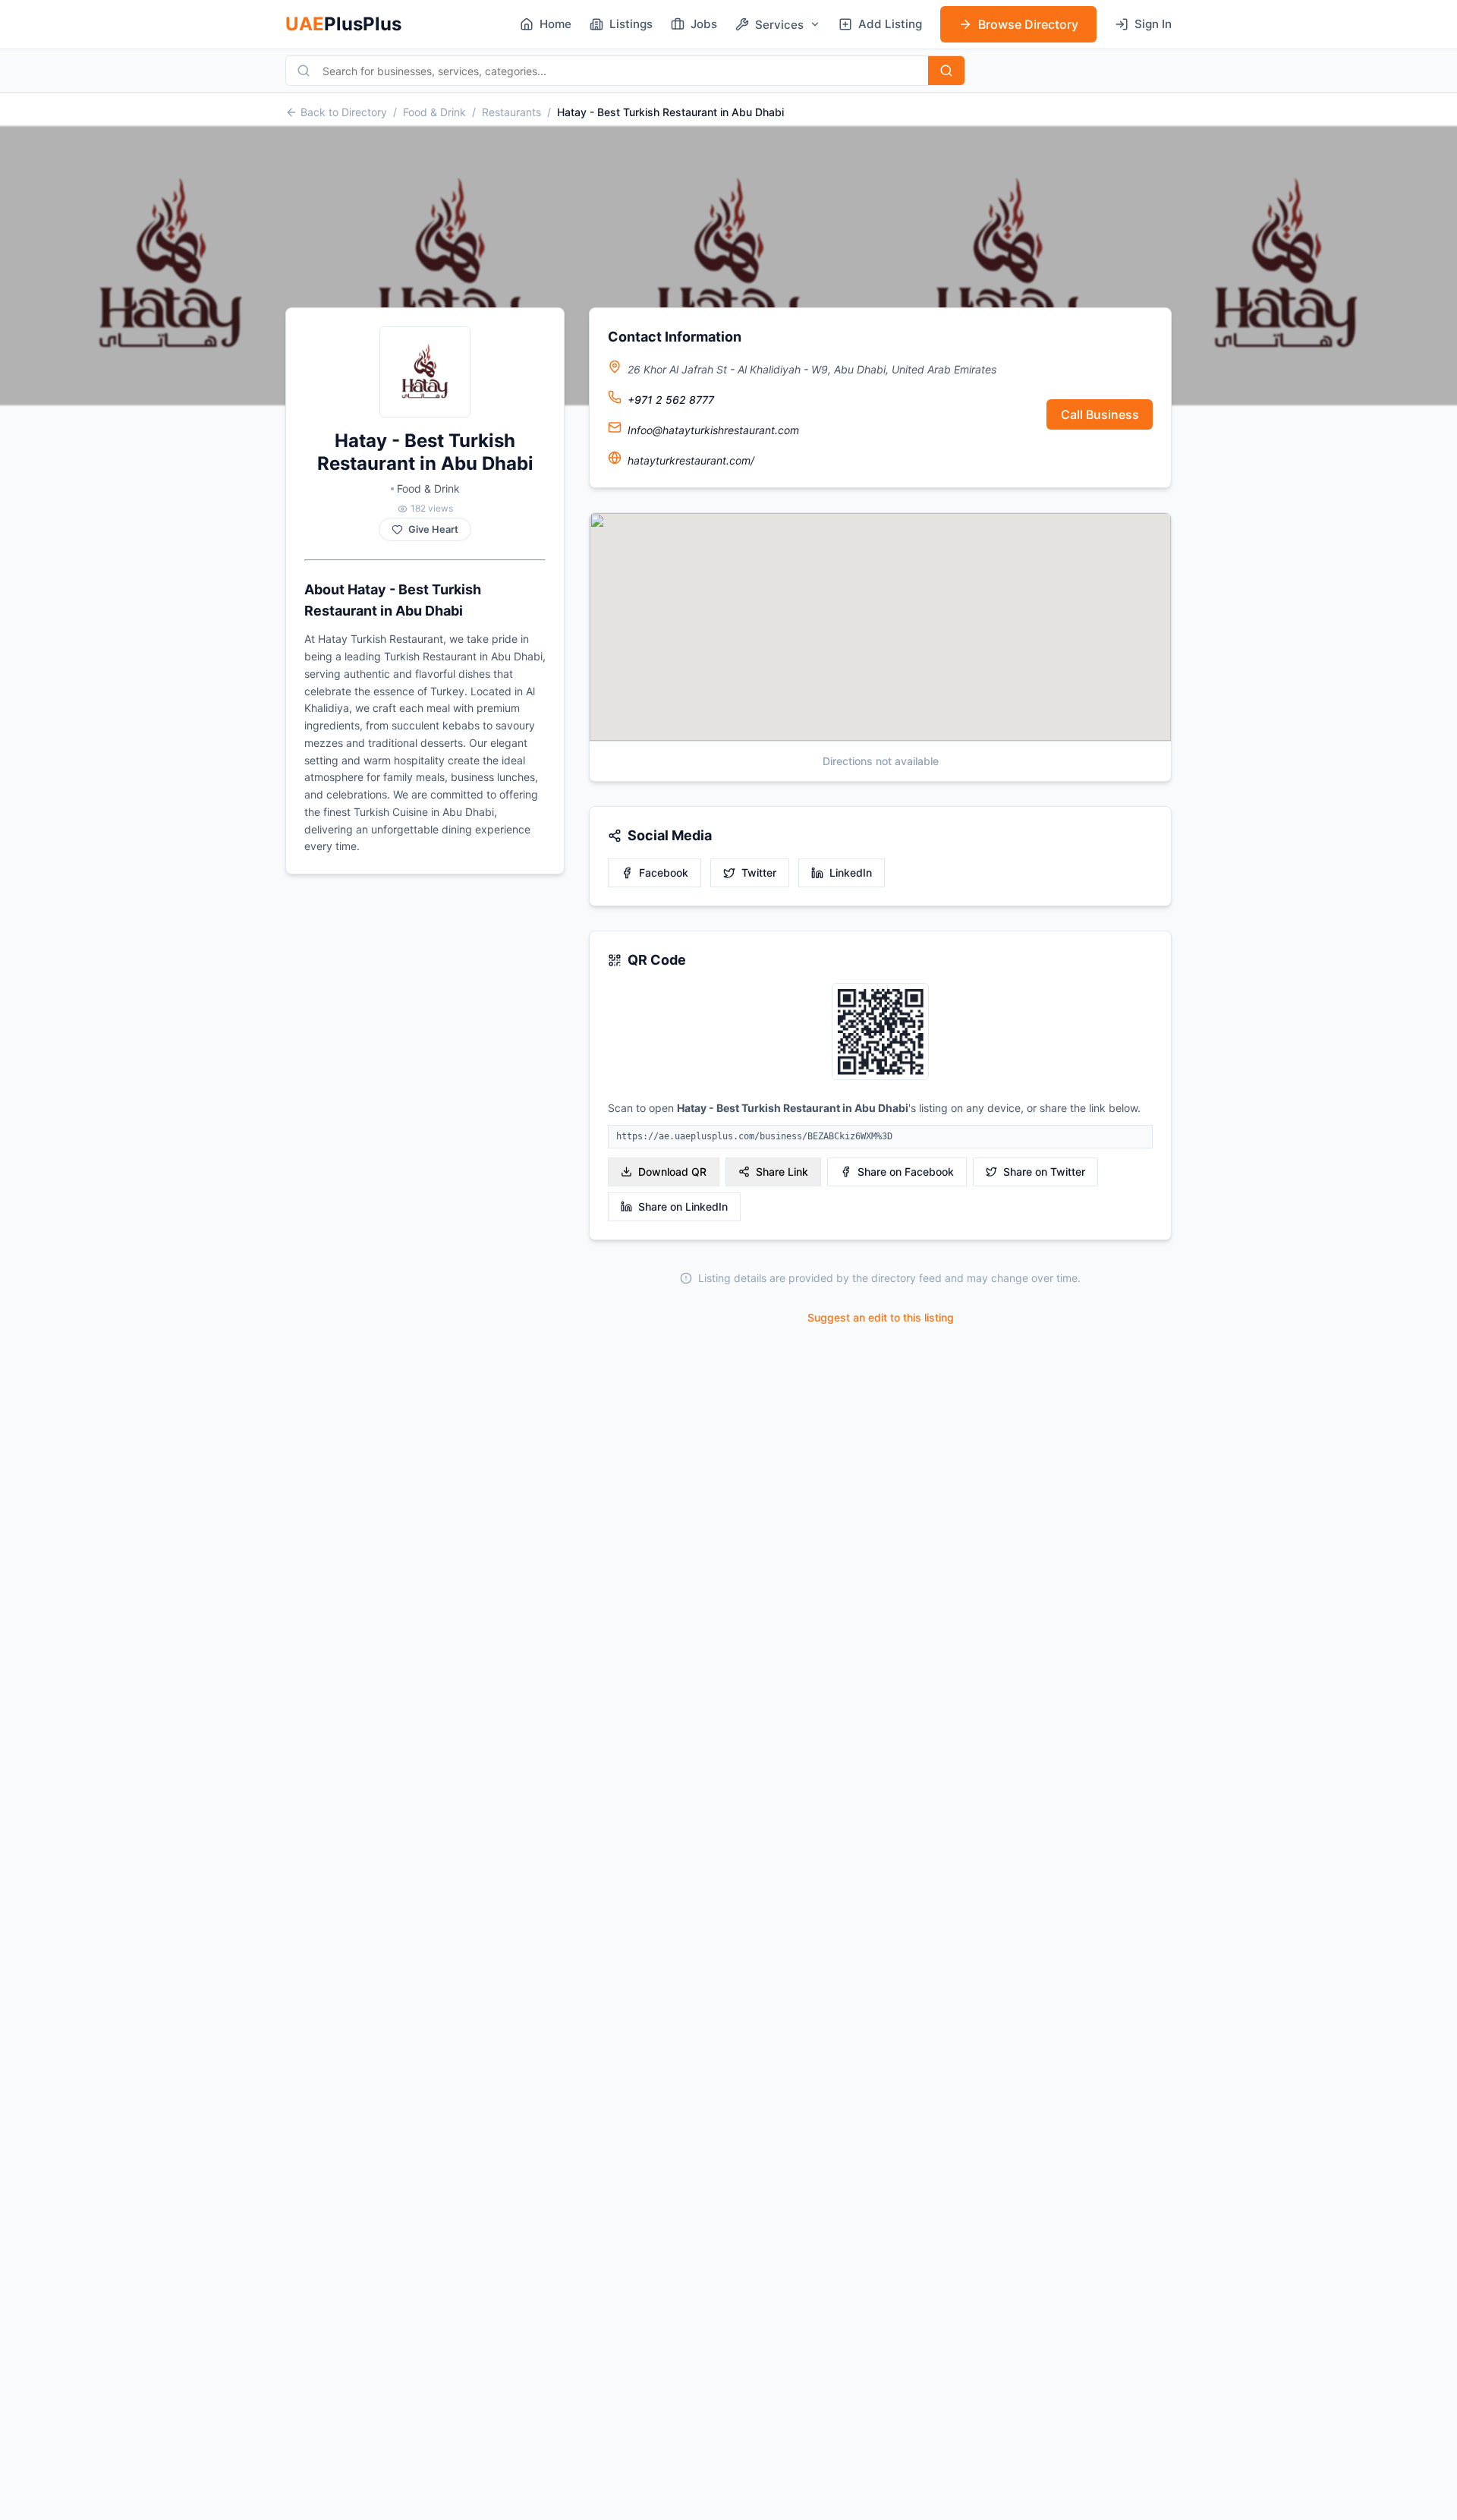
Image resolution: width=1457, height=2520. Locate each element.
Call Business (1100, 414)
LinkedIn (851, 873)
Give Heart (433, 529)
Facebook (664, 873)
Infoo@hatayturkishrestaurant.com (713, 430)
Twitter (759, 873)
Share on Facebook (906, 1172)
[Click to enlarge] (880, 1033)
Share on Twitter (1044, 1172)
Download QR (672, 1172)
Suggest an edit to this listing (881, 1317)
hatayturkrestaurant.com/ (691, 460)
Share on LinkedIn (683, 1206)
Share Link (782, 1172)
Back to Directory (344, 112)
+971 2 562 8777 (671, 400)
